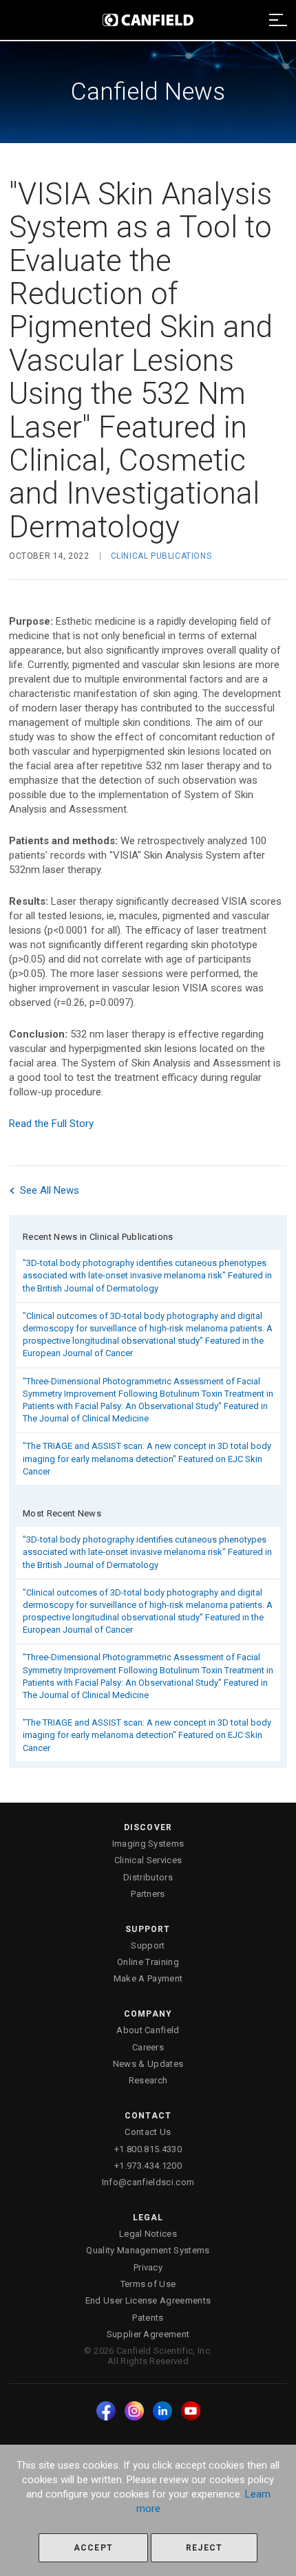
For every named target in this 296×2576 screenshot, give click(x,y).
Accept (93, 2548)
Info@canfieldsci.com (148, 2182)
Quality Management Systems (148, 2250)
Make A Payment (148, 1978)
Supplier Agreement (148, 2334)
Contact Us (148, 2132)
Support (148, 1945)
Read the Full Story (51, 1124)
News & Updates (148, 2064)
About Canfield (148, 2030)
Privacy (148, 2267)
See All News (48, 1190)
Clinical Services (148, 1860)
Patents (148, 2318)
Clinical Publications (161, 556)
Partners (148, 1894)
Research (148, 2080)
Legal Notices (148, 2234)
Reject (204, 2548)
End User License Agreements (148, 2300)
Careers (148, 2047)
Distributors (148, 1877)
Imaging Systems (148, 1844)
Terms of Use (148, 2284)
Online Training (148, 1962)
